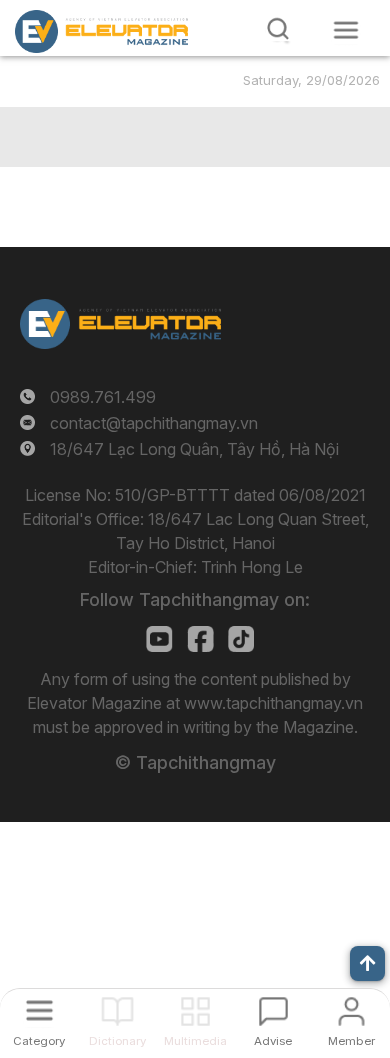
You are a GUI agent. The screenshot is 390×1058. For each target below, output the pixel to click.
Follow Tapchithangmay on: (195, 599)
